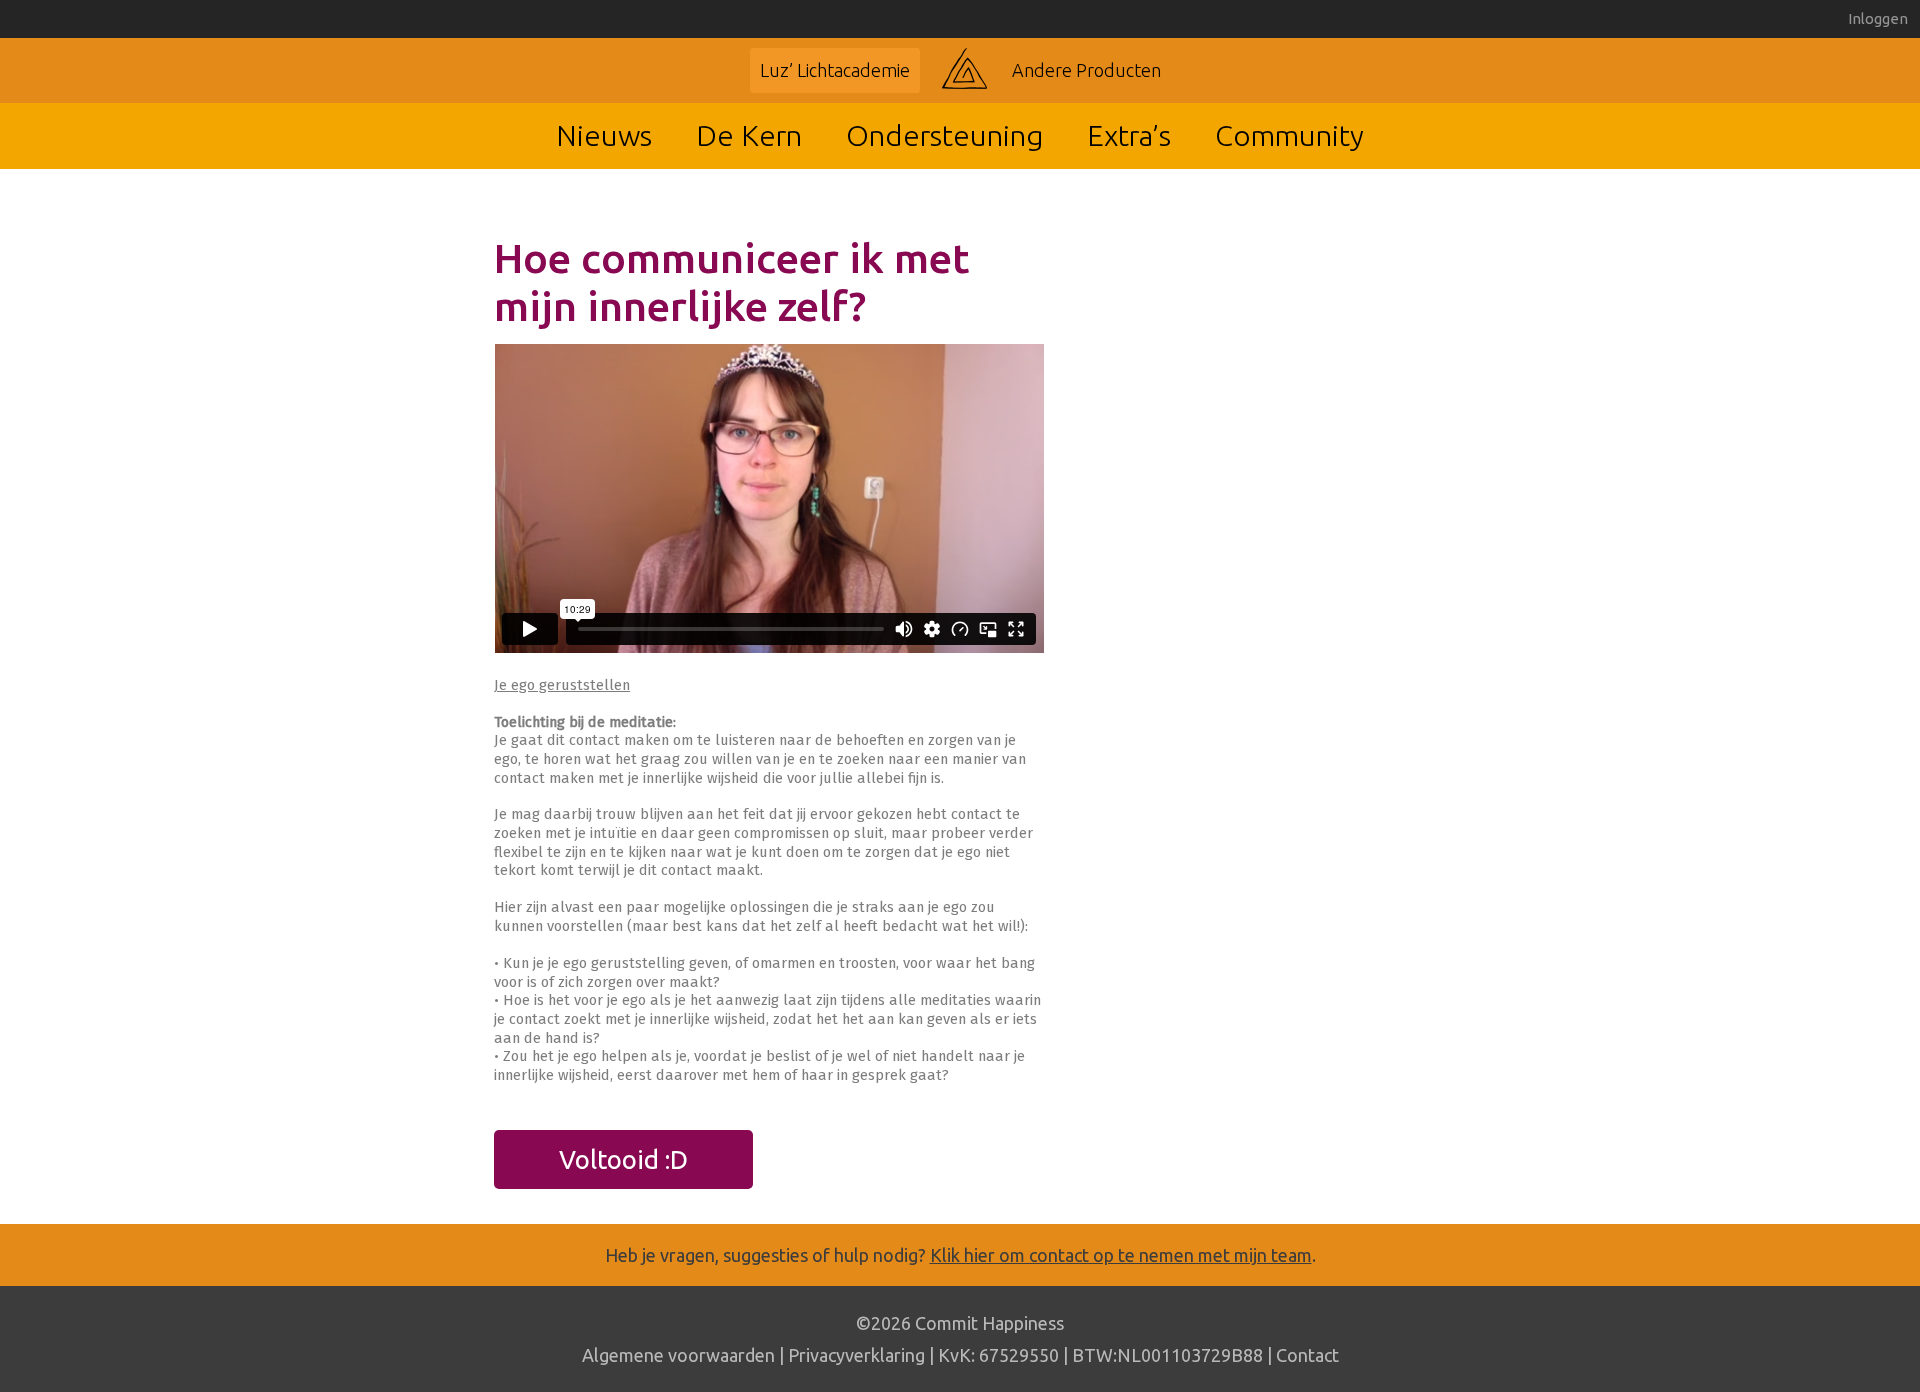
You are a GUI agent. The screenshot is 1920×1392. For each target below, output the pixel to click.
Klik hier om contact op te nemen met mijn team (1121, 1255)
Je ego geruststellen (562, 685)
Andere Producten (1086, 70)
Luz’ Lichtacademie (835, 70)
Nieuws (604, 135)
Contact (1307, 1355)
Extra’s (1129, 135)
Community (1289, 135)
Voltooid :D (623, 1159)
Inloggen (1878, 18)
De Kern (749, 135)
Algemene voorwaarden (678, 1355)
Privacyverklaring (856, 1355)
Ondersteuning (944, 135)
